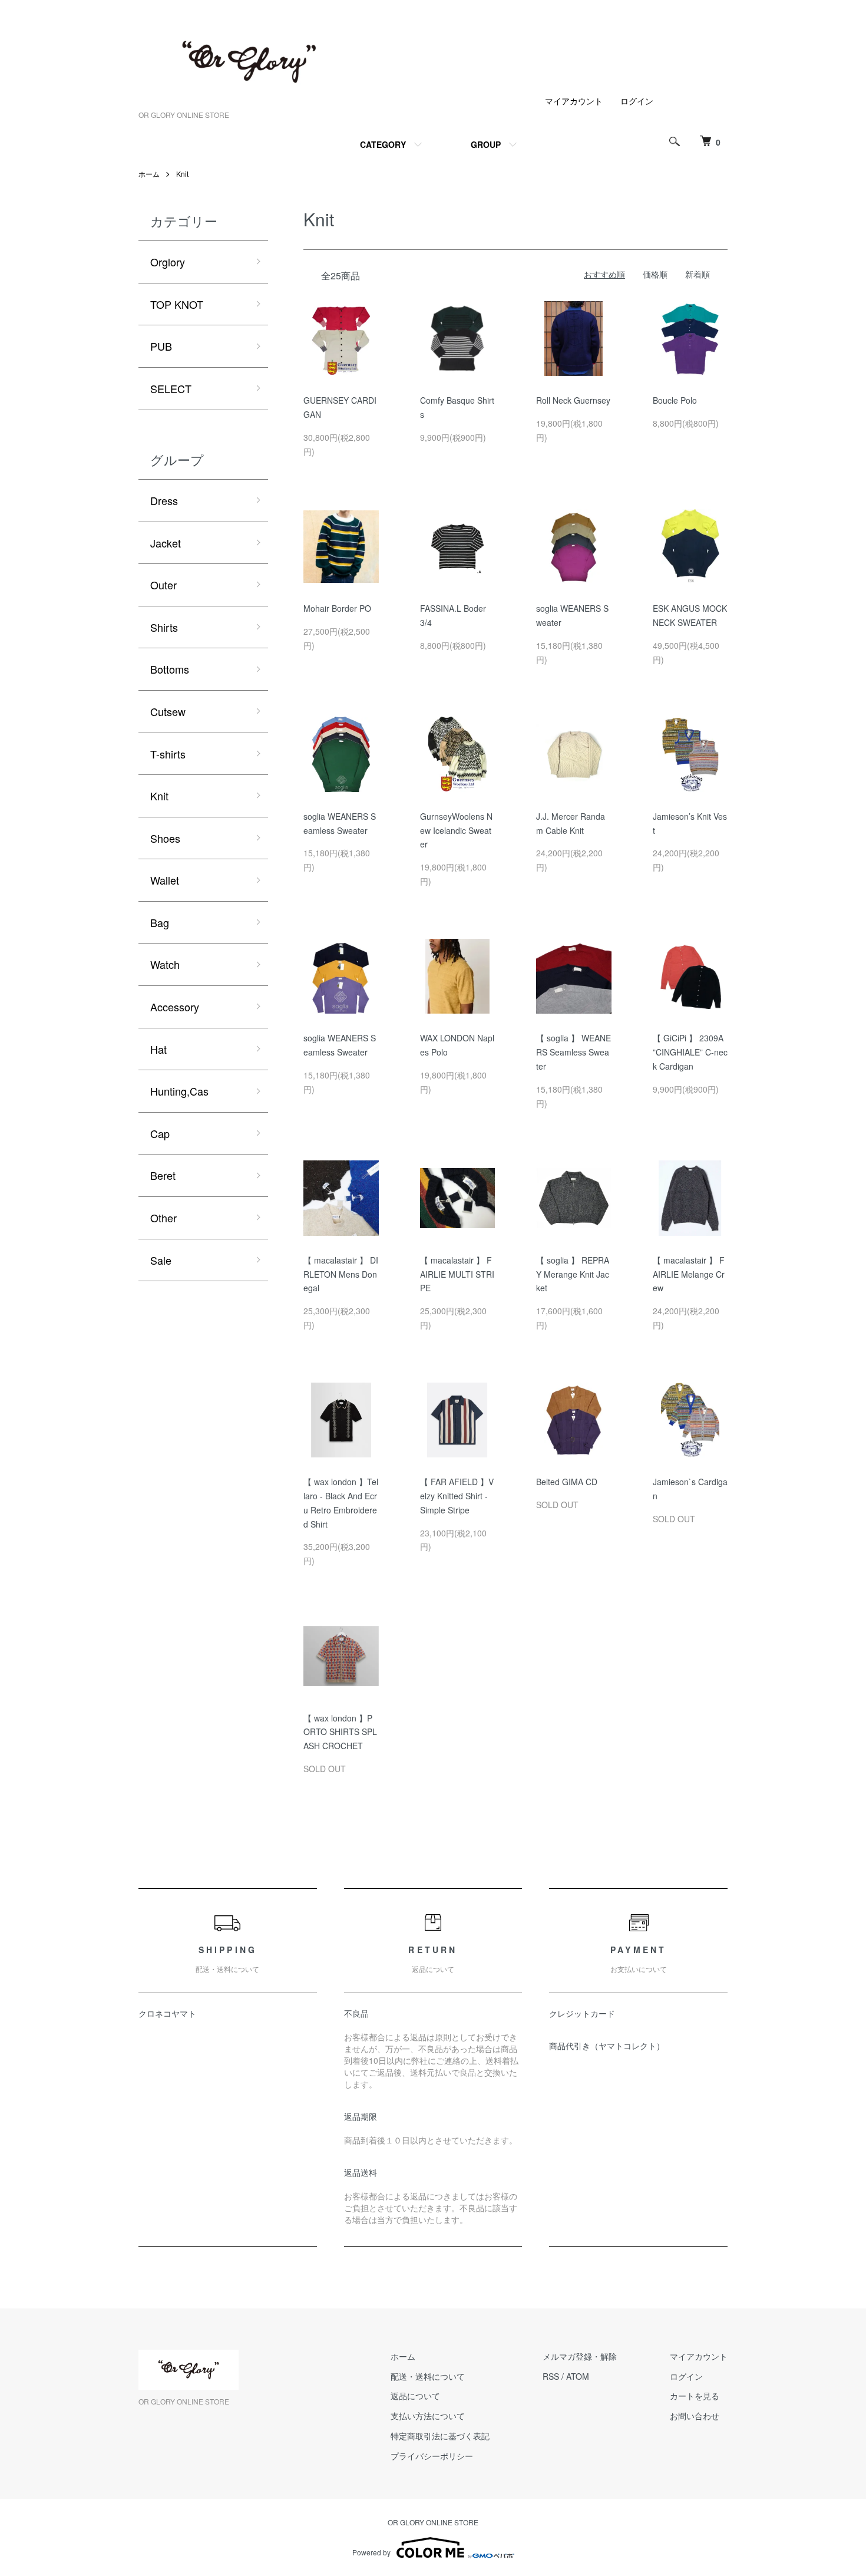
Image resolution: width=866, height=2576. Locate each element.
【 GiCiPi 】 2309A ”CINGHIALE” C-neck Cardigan (690, 1052)
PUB (161, 346)
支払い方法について (428, 2416)
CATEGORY (383, 144)
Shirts (164, 627)
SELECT (171, 388)
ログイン (637, 101)
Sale (161, 1260)
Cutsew (168, 711)
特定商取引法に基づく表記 (440, 2436)
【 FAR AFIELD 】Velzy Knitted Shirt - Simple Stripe (457, 1496)
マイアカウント (574, 101)
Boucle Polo (675, 400)
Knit (182, 174)
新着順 (698, 274)
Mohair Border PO (337, 608)
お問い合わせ (695, 2416)
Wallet (165, 880)
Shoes (165, 838)
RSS (551, 2376)
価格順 (655, 274)
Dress (164, 500)
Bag (160, 922)
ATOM (578, 2376)
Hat (158, 1049)
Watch (165, 964)
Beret (163, 1175)
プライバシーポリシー (432, 2456)
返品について (415, 2396)
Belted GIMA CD (567, 1482)
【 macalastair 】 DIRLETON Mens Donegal (341, 1274)
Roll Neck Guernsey (573, 400)
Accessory (175, 1007)
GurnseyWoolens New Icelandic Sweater (456, 830)
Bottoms (170, 669)
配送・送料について (428, 2376)
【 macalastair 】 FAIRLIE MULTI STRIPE (457, 1274)
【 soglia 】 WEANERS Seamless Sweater (574, 1052)
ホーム (149, 174)
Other (163, 1218)
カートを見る (695, 2396)
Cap (160, 1133)
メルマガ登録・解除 (580, 2356)
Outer (163, 585)
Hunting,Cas (179, 1091)
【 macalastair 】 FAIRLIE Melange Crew (689, 1274)
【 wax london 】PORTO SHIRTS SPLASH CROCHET (340, 1732)
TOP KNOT (177, 304)
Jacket (166, 543)
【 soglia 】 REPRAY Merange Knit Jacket (573, 1274)
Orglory (168, 262)
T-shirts (168, 754)
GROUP (486, 144)
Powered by (371, 2552)
